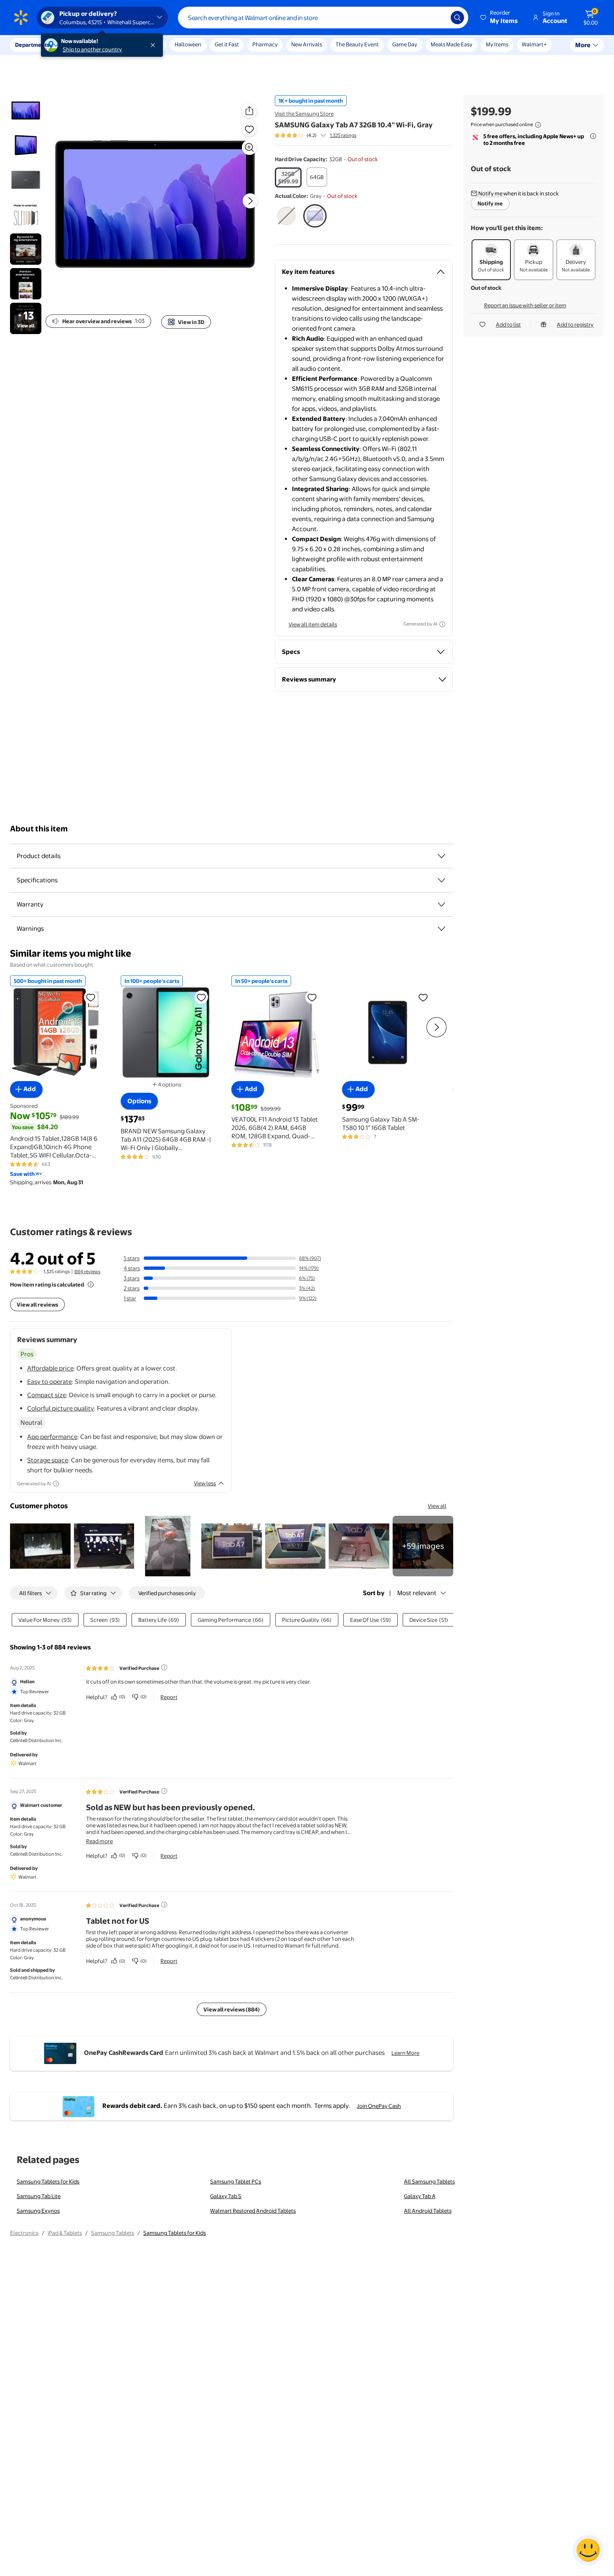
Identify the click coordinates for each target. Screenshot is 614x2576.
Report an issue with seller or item (525, 305)
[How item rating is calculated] (91, 1284)
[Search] (457, 18)
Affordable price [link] (50, 1368)
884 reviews (87, 1272)
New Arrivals (307, 44)
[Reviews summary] (323, 135)
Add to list (508, 324)
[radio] (288, 177)
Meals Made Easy (452, 44)
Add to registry (575, 324)
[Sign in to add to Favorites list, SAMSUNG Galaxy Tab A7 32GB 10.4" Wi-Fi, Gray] (249, 129)
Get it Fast (227, 44)
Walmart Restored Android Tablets (253, 2211)
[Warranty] (441, 904)
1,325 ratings (343, 135)
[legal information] (538, 125)
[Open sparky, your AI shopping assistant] (588, 2550)
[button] (500, 18)
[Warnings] (441, 929)
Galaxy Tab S (226, 2196)
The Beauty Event (357, 44)
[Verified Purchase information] (164, 1667)
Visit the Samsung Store (304, 114)
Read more (99, 1841)
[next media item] (250, 201)
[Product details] (441, 856)
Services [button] (84, 45)
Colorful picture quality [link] (61, 1408)
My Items (497, 44)
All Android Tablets (428, 2211)
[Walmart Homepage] (21, 18)
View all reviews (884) (232, 2009)
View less (205, 1483)
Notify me (490, 203)
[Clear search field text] (438, 18)
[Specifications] (441, 880)
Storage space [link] (48, 1460)
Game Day (405, 44)
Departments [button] (32, 45)
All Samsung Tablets (429, 2181)
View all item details (313, 624)
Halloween (188, 44)
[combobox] (323, 18)
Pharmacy (265, 44)
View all (437, 1506)
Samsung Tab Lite (39, 2196)
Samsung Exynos (38, 2211)
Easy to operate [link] (49, 1382)
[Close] (155, 45)
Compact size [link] (47, 1395)
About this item (39, 829)
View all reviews (37, 1304)
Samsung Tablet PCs (236, 2181)
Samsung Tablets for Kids (48, 2181)
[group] (316, 135)
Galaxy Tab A (420, 2196)
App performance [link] (52, 1437)
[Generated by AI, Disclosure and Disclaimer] (442, 624)
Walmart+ (534, 44)
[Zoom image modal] (249, 147)
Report (169, 1697)
